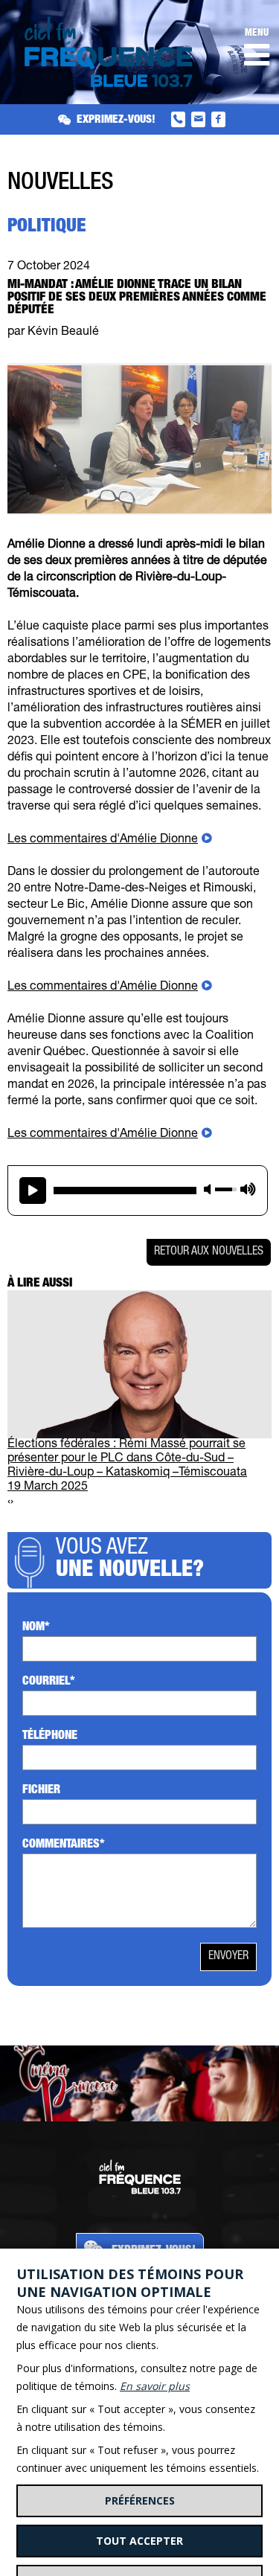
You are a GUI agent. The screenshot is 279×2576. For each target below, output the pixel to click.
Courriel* (49, 1682)
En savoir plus (155, 2386)
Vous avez (130, 1560)
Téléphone (50, 1737)
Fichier (41, 1791)
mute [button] (208, 1189)
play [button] (33, 1191)
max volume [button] (248, 1189)
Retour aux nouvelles (209, 1252)
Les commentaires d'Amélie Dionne (103, 840)
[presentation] (9, 1503)
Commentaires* (64, 1845)
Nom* (36, 1628)
